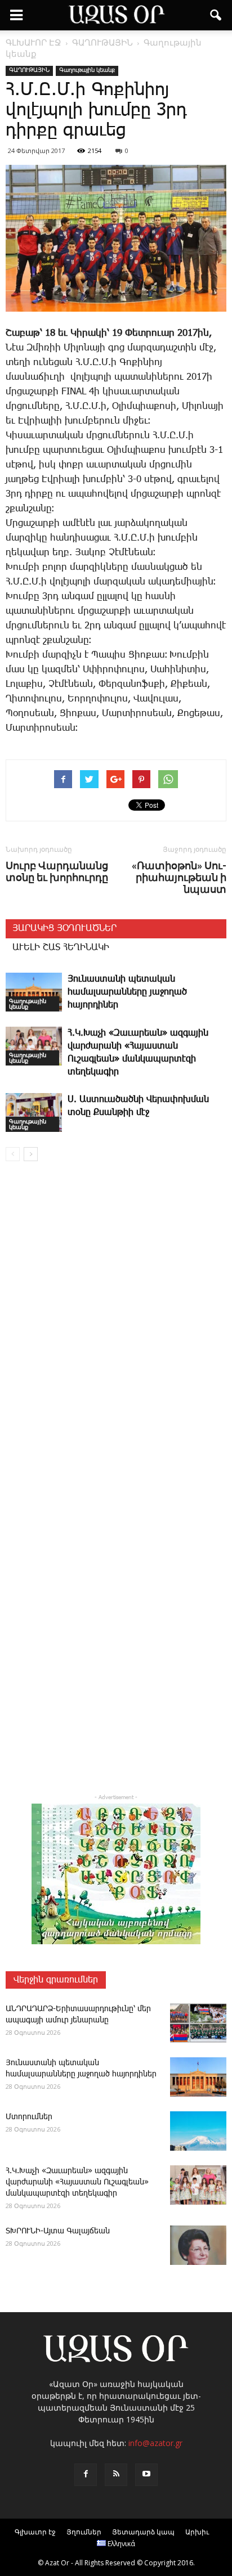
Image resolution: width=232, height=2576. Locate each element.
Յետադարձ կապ (143, 2532)
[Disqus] (116, 1332)
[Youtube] (146, 2475)
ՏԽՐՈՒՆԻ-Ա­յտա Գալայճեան (58, 2231)
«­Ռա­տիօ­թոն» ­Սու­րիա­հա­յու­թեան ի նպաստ (179, 877)
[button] (216, 15)
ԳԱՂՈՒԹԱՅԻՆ (29, 70)
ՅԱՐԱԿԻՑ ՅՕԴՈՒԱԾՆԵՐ (64, 929)
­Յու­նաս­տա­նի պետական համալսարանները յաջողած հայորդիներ (127, 992)
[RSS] (116, 2475)
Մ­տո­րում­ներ (29, 2117)
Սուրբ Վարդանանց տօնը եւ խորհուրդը (57, 871)
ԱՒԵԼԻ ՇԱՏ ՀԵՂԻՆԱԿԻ (61, 948)
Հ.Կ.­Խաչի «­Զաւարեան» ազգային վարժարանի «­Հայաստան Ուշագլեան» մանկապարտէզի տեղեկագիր (77, 2182)
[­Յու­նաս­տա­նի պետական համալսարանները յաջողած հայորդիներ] (34, 992)
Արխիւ (197, 2532)
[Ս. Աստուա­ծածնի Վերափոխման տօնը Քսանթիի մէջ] (34, 1112)
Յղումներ (84, 2532)
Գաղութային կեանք (87, 70)
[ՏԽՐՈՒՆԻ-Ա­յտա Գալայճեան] (198, 2245)
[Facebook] (86, 2475)
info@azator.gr (155, 2443)
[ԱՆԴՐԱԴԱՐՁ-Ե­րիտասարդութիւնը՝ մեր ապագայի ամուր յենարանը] (198, 2023)
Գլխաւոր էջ (35, 2532)
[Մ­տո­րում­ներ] (198, 2131)
